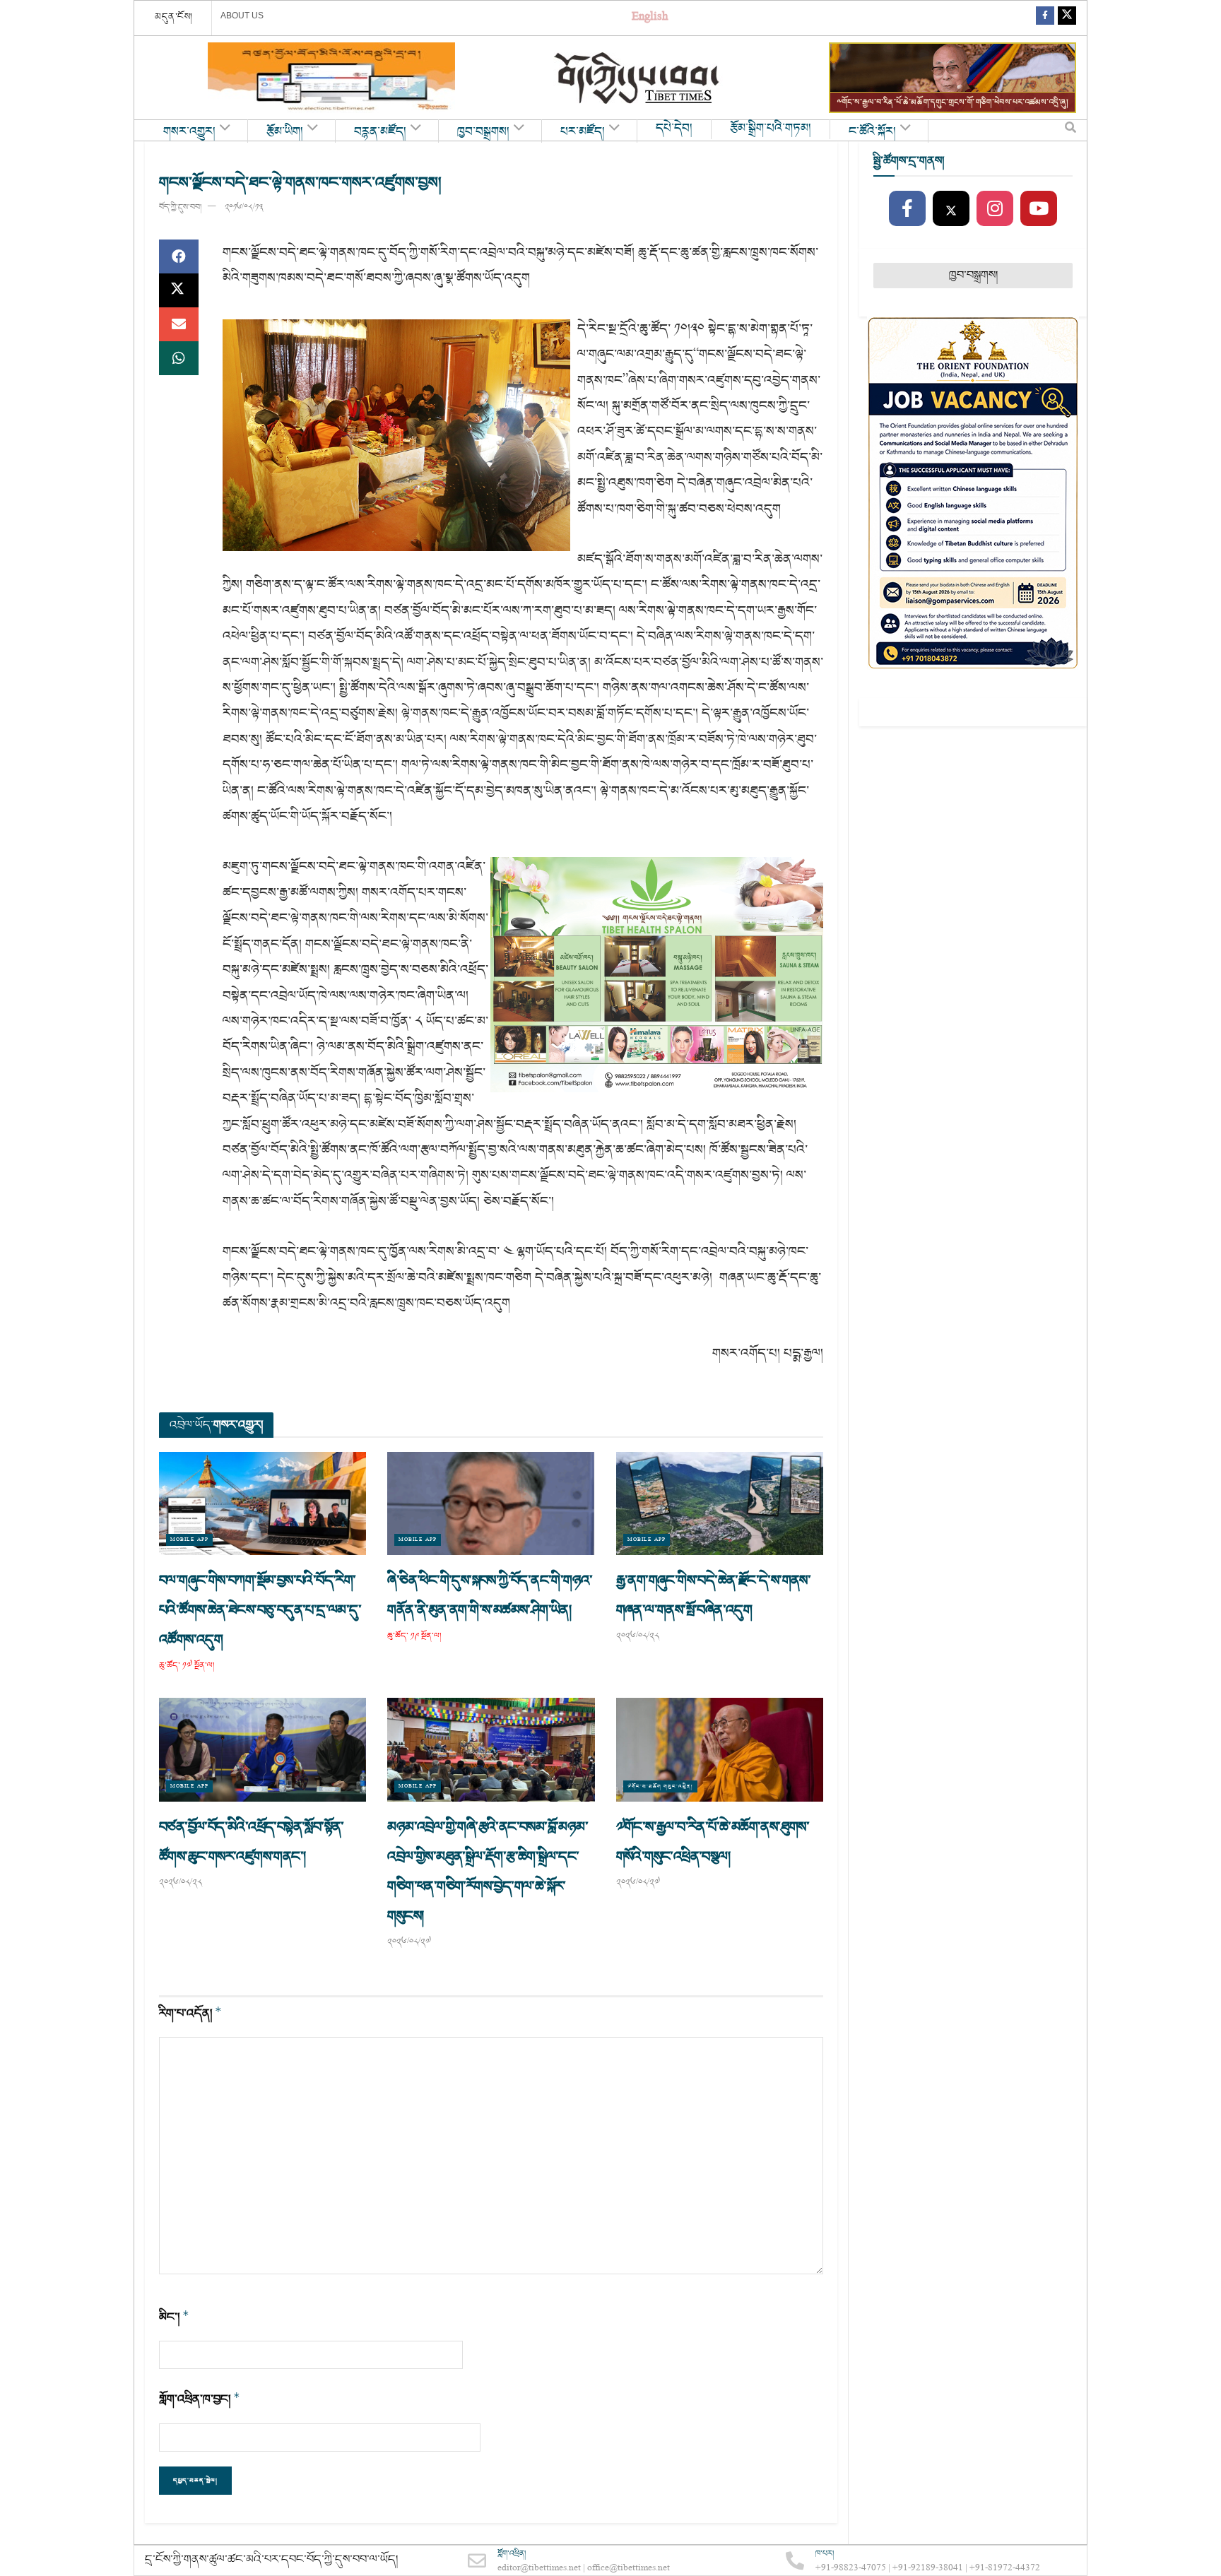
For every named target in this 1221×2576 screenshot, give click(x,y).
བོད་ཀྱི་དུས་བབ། (180, 207)
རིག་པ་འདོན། (190, 2013)
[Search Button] (1070, 131)
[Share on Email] (179, 324)
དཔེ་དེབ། (674, 129)
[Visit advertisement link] (331, 78)
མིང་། (174, 2317)
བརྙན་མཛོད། (380, 132)
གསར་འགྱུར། (189, 132)
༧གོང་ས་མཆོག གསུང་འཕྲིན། (660, 1786)
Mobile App (189, 1540)
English (650, 18)
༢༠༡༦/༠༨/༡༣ (244, 207)
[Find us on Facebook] (1045, 18)
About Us (242, 16)
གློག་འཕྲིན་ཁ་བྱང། (200, 2399)
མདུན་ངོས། (174, 17)
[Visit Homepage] (638, 78)
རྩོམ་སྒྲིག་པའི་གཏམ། (771, 129)
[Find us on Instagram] (995, 209)
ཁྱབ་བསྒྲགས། (483, 132)
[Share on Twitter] (179, 290)
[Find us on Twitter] (1067, 18)
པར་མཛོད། (583, 132)
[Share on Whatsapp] (179, 358)
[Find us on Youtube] (1039, 209)
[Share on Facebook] (179, 256)
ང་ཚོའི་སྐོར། (872, 132)
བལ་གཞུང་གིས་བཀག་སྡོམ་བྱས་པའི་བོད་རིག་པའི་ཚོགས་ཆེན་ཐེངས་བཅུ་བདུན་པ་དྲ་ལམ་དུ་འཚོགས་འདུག (260, 1610)
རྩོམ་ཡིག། (285, 132)
